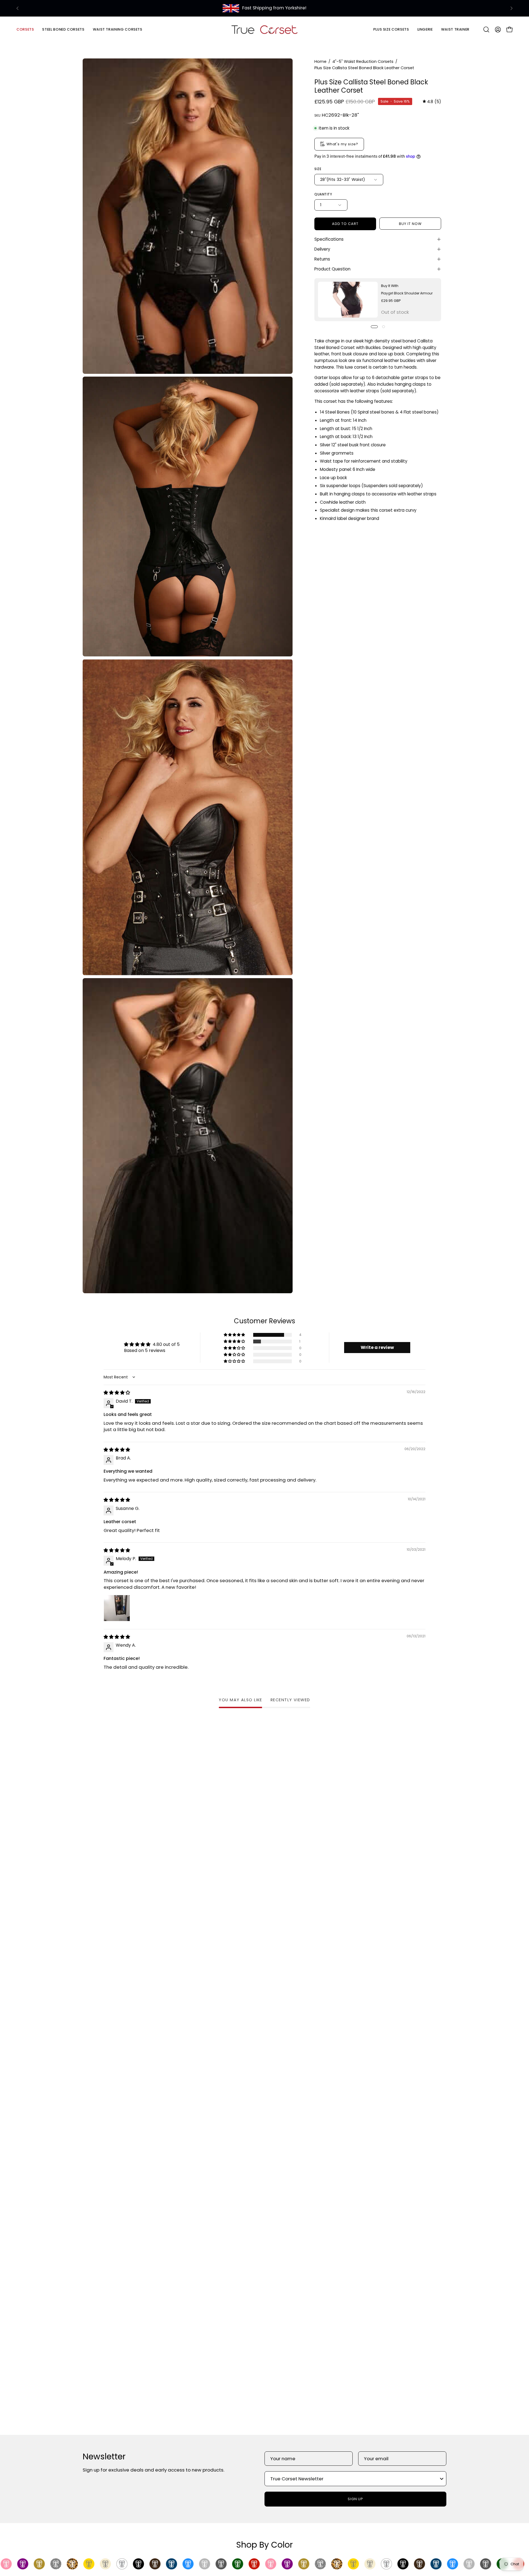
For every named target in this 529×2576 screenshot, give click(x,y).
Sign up (356, 2499)
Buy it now (410, 224)
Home (320, 61)
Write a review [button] (377, 1347)
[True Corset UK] (264, 29)
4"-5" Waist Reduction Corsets (363, 61)
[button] (63, 29)
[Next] (511, 8)
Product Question (332, 269)
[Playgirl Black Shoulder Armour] (348, 300)
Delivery (322, 249)
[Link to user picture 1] (117, 1608)
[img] (432, 102)
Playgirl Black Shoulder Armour (407, 293)
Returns (322, 259)
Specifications (329, 239)
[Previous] (18, 8)
